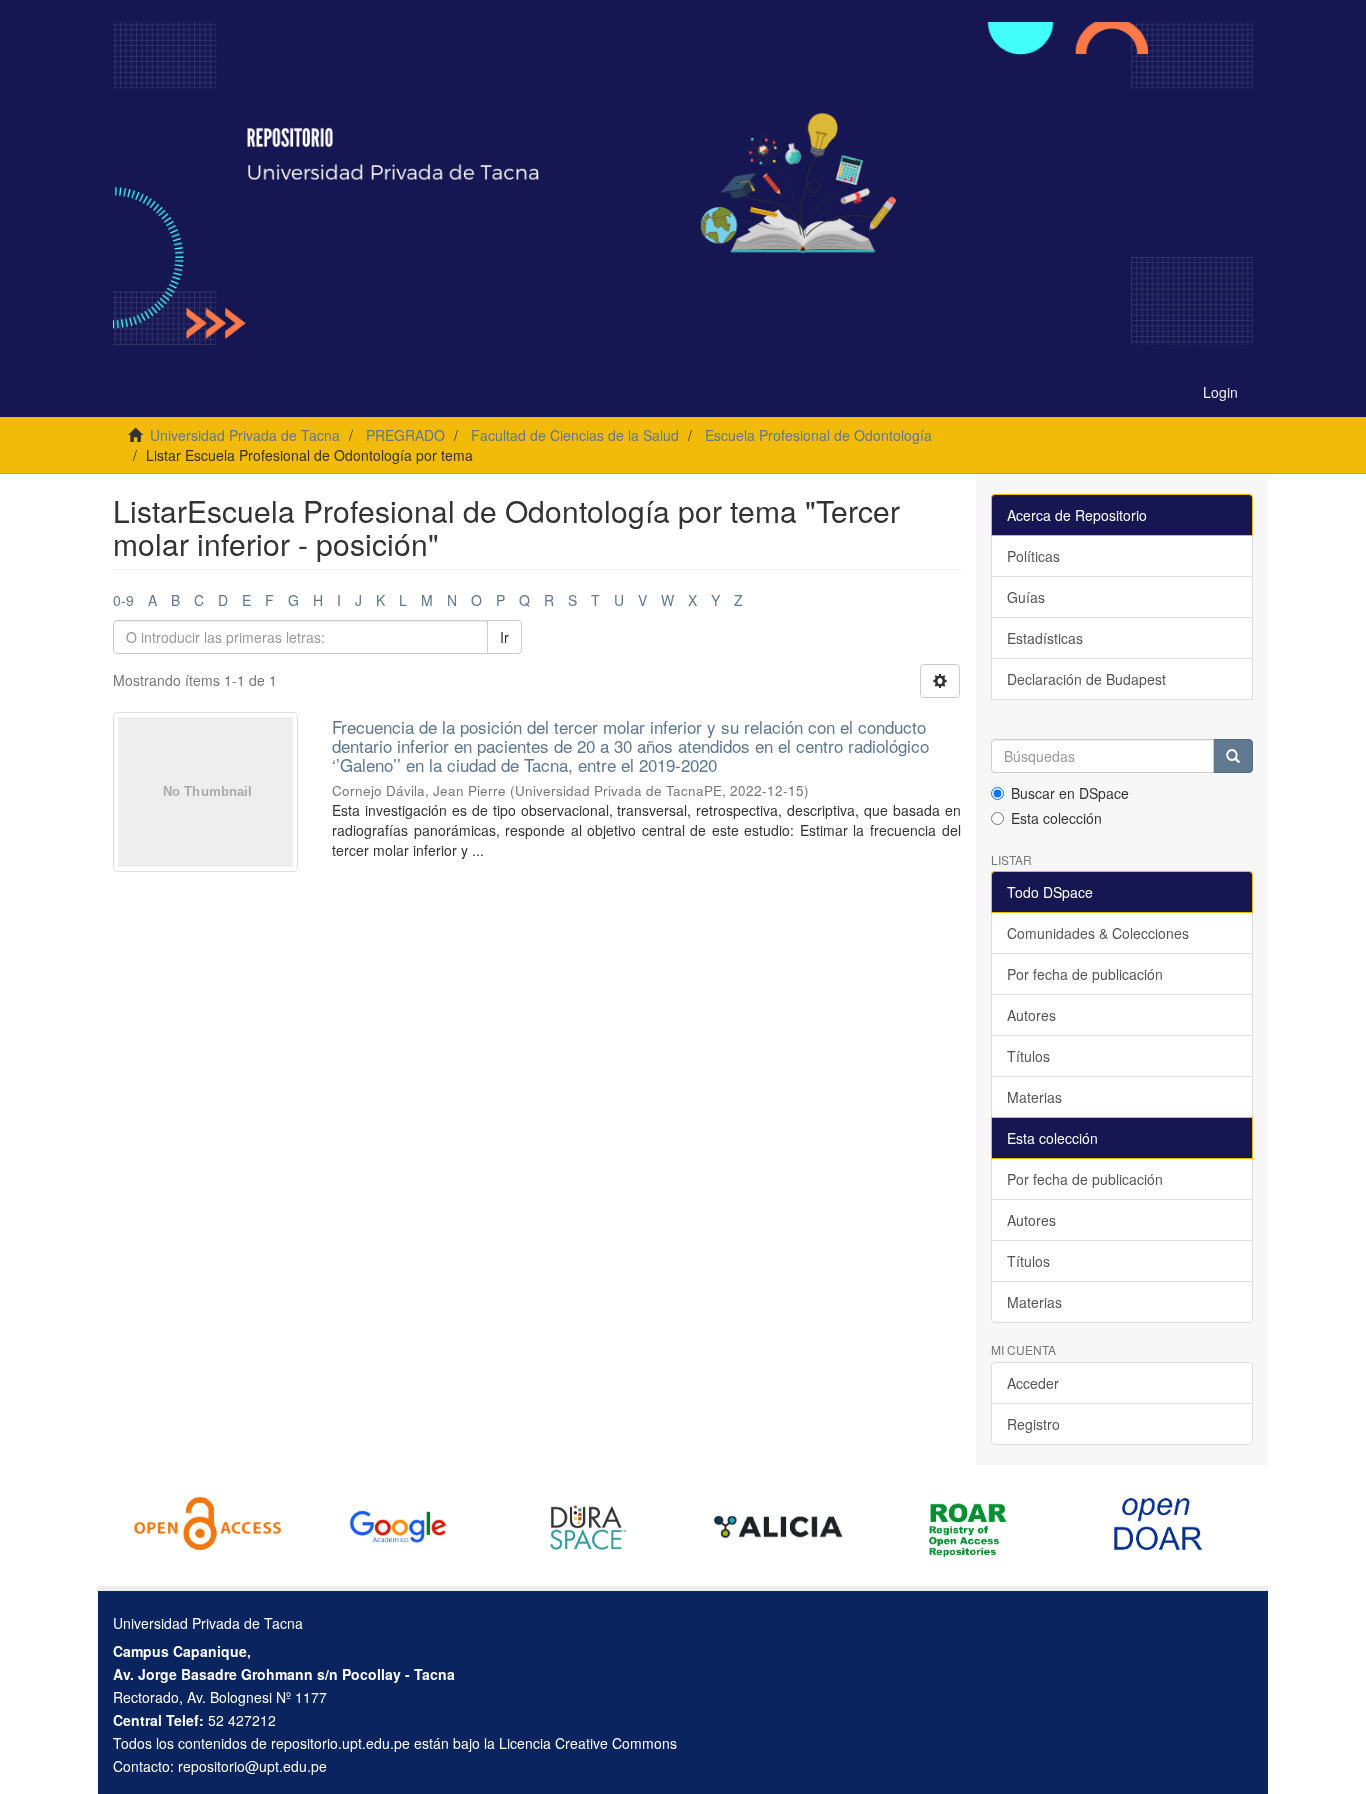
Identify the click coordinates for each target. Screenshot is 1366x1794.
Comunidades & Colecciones (1098, 933)
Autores (1031, 1015)
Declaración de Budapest (1086, 679)
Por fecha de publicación (1085, 974)
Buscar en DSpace (1070, 793)
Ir (504, 637)
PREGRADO (405, 435)
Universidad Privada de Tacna (245, 435)
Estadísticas (1045, 638)
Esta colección (1056, 818)
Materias (1034, 1097)
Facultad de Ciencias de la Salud (575, 435)
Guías (1026, 597)
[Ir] (1233, 756)
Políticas (1033, 556)
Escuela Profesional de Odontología (818, 435)
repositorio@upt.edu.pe (252, 1766)
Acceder (1033, 1383)
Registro (1033, 1424)
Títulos (1028, 1056)
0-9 (123, 600)
